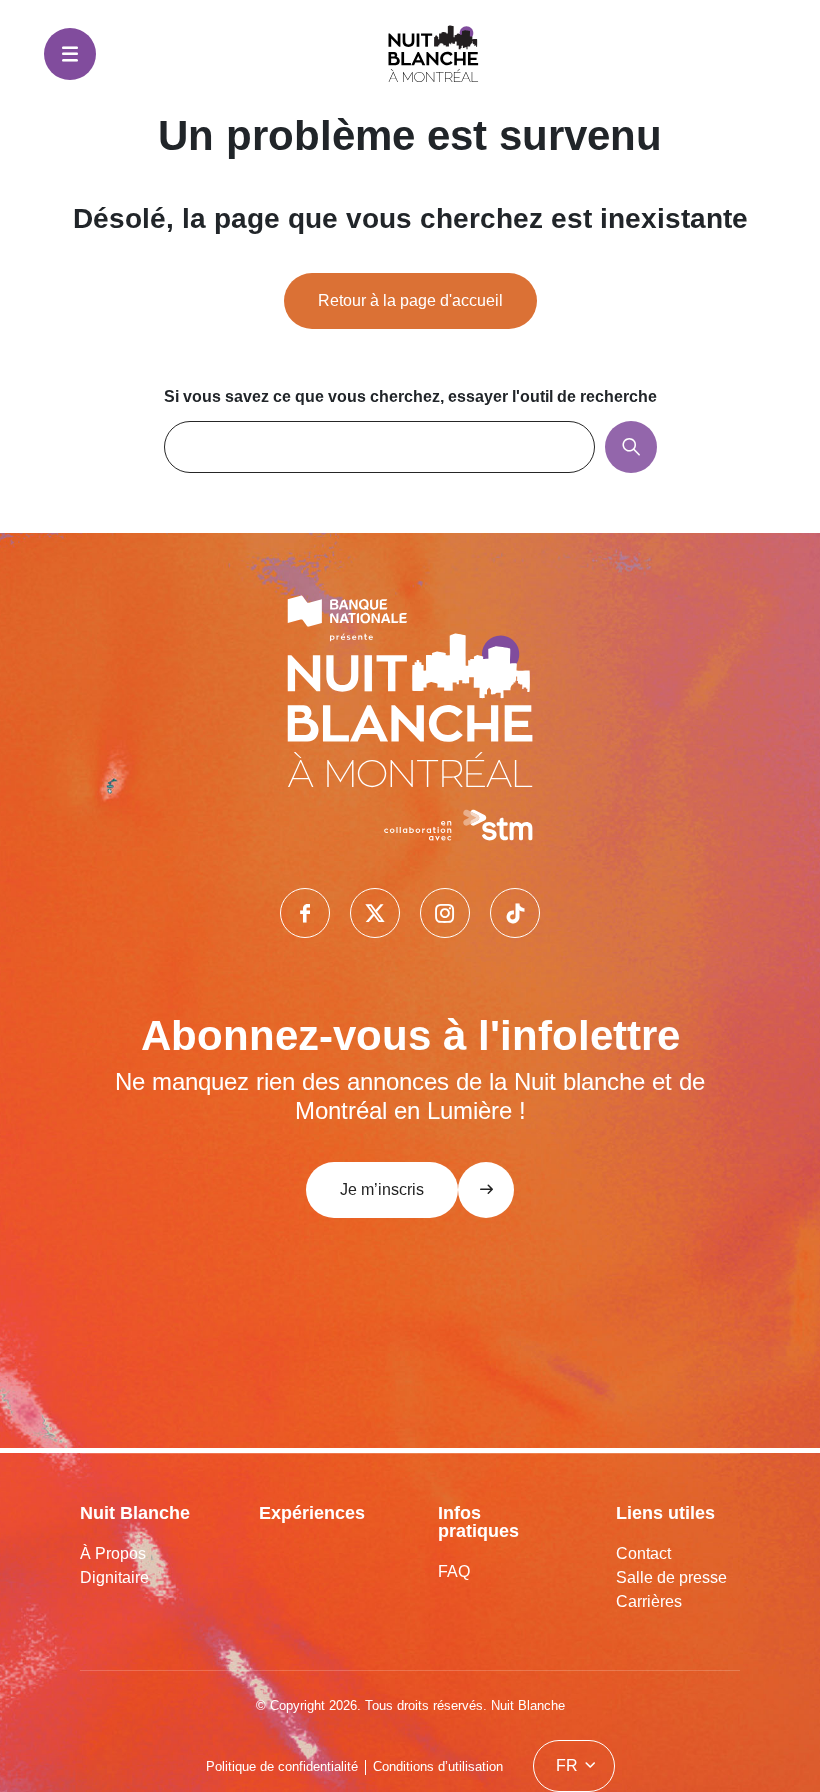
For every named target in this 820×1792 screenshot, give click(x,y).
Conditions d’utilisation (438, 1766)
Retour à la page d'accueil (410, 300)
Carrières (649, 1601)
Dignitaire (114, 1577)
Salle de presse (671, 1577)
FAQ (454, 1571)
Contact (643, 1553)
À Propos (113, 1553)
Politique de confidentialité (282, 1766)
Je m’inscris (382, 1189)
